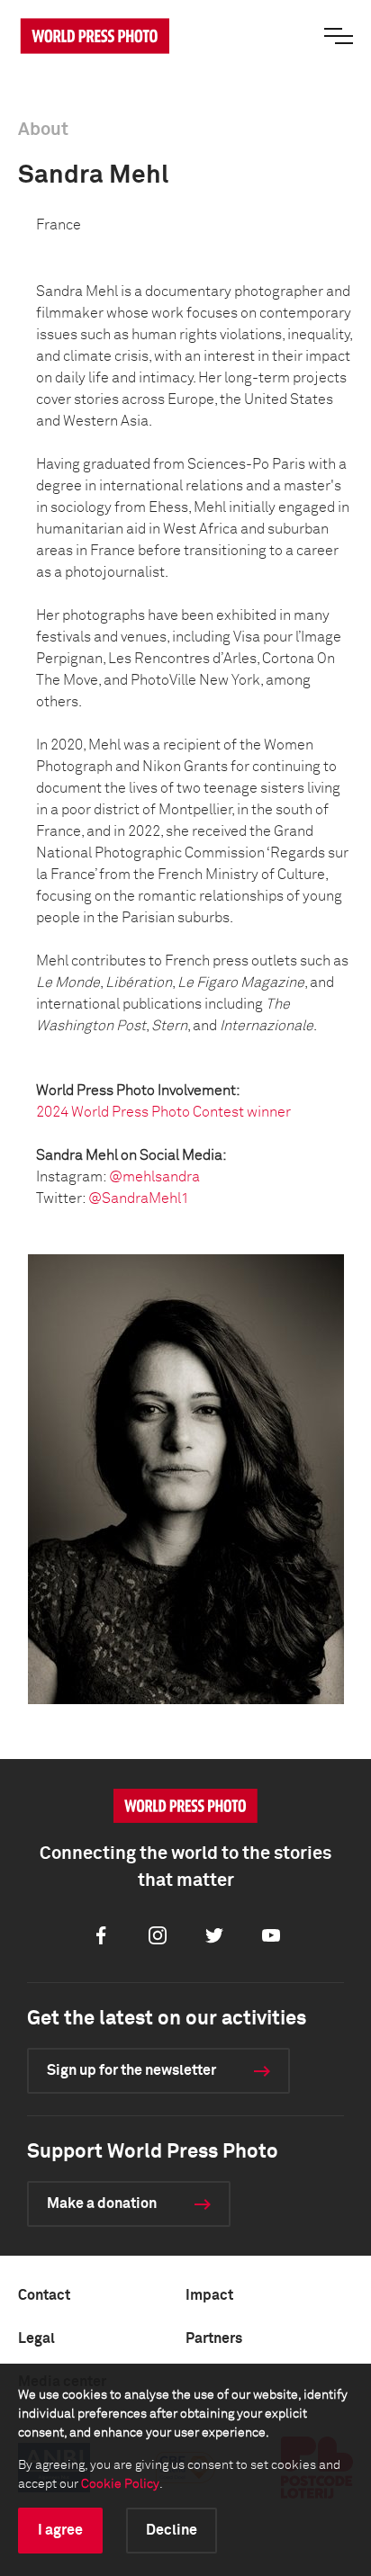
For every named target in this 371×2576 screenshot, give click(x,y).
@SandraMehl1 (139, 1198)
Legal (36, 2338)
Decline (172, 2530)
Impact (209, 2295)
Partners (214, 2338)
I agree (60, 2530)
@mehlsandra (154, 1177)
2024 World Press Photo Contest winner (163, 1112)
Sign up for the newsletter (131, 2070)
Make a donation (102, 2204)
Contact (44, 2295)
